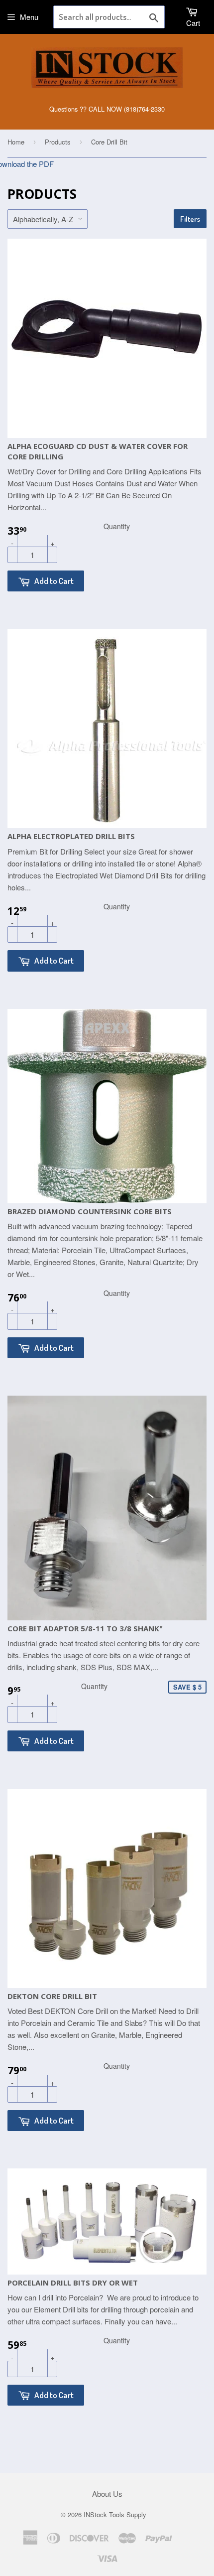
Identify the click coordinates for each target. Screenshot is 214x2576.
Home (16, 142)
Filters (190, 219)
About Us (107, 2494)
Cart (193, 23)
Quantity (117, 526)
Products (58, 142)
